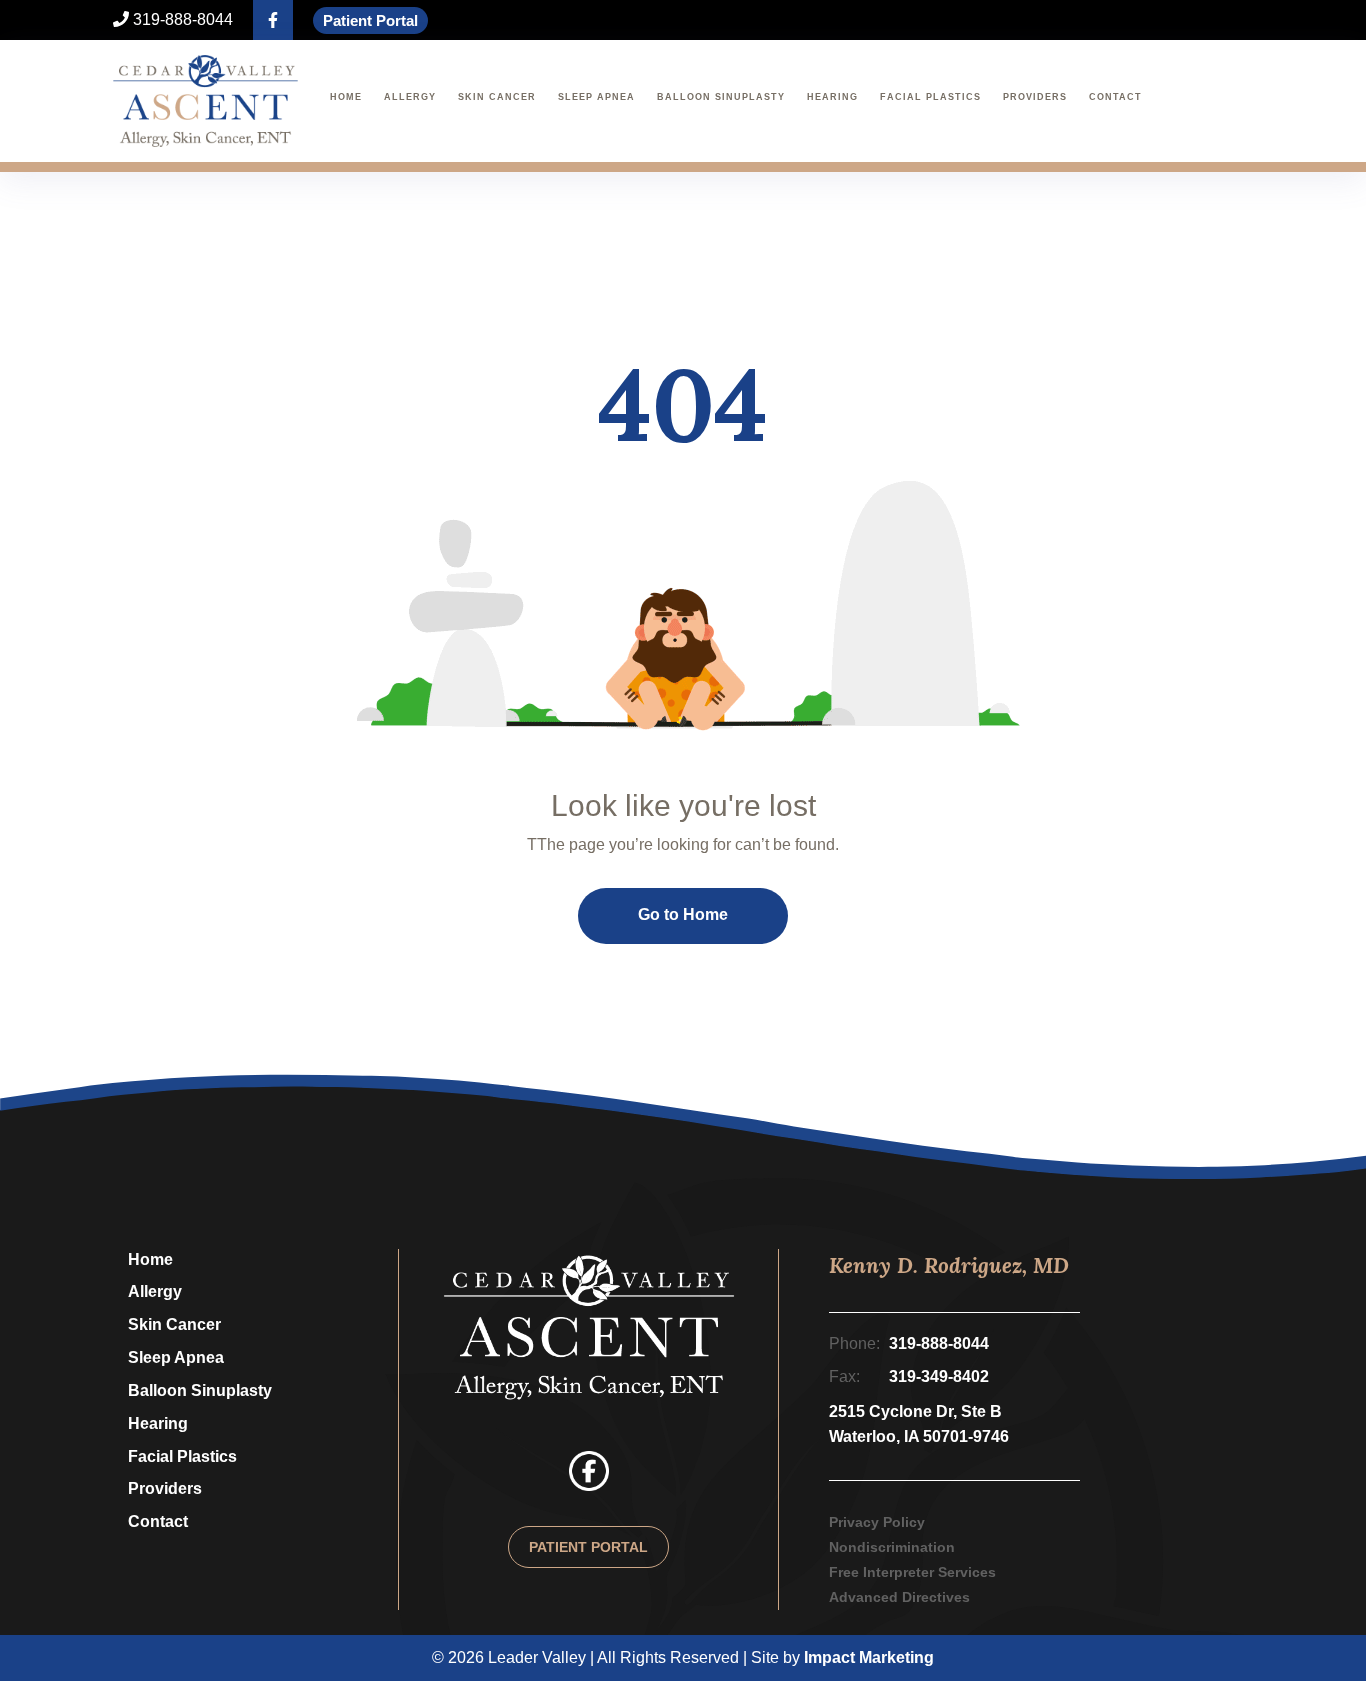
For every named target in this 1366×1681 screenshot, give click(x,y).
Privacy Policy (877, 1522)
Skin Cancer (497, 97)
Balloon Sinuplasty (721, 97)
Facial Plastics (930, 97)
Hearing (832, 97)
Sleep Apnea (596, 97)
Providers (1035, 97)
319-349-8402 (939, 1376)
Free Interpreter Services (912, 1572)
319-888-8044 (181, 19)
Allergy (410, 97)
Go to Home (683, 914)
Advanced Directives (899, 1597)
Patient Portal (370, 20)
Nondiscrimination (892, 1547)
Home (346, 97)
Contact (1115, 97)
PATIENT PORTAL (588, 1547)
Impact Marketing (869, 1657)
